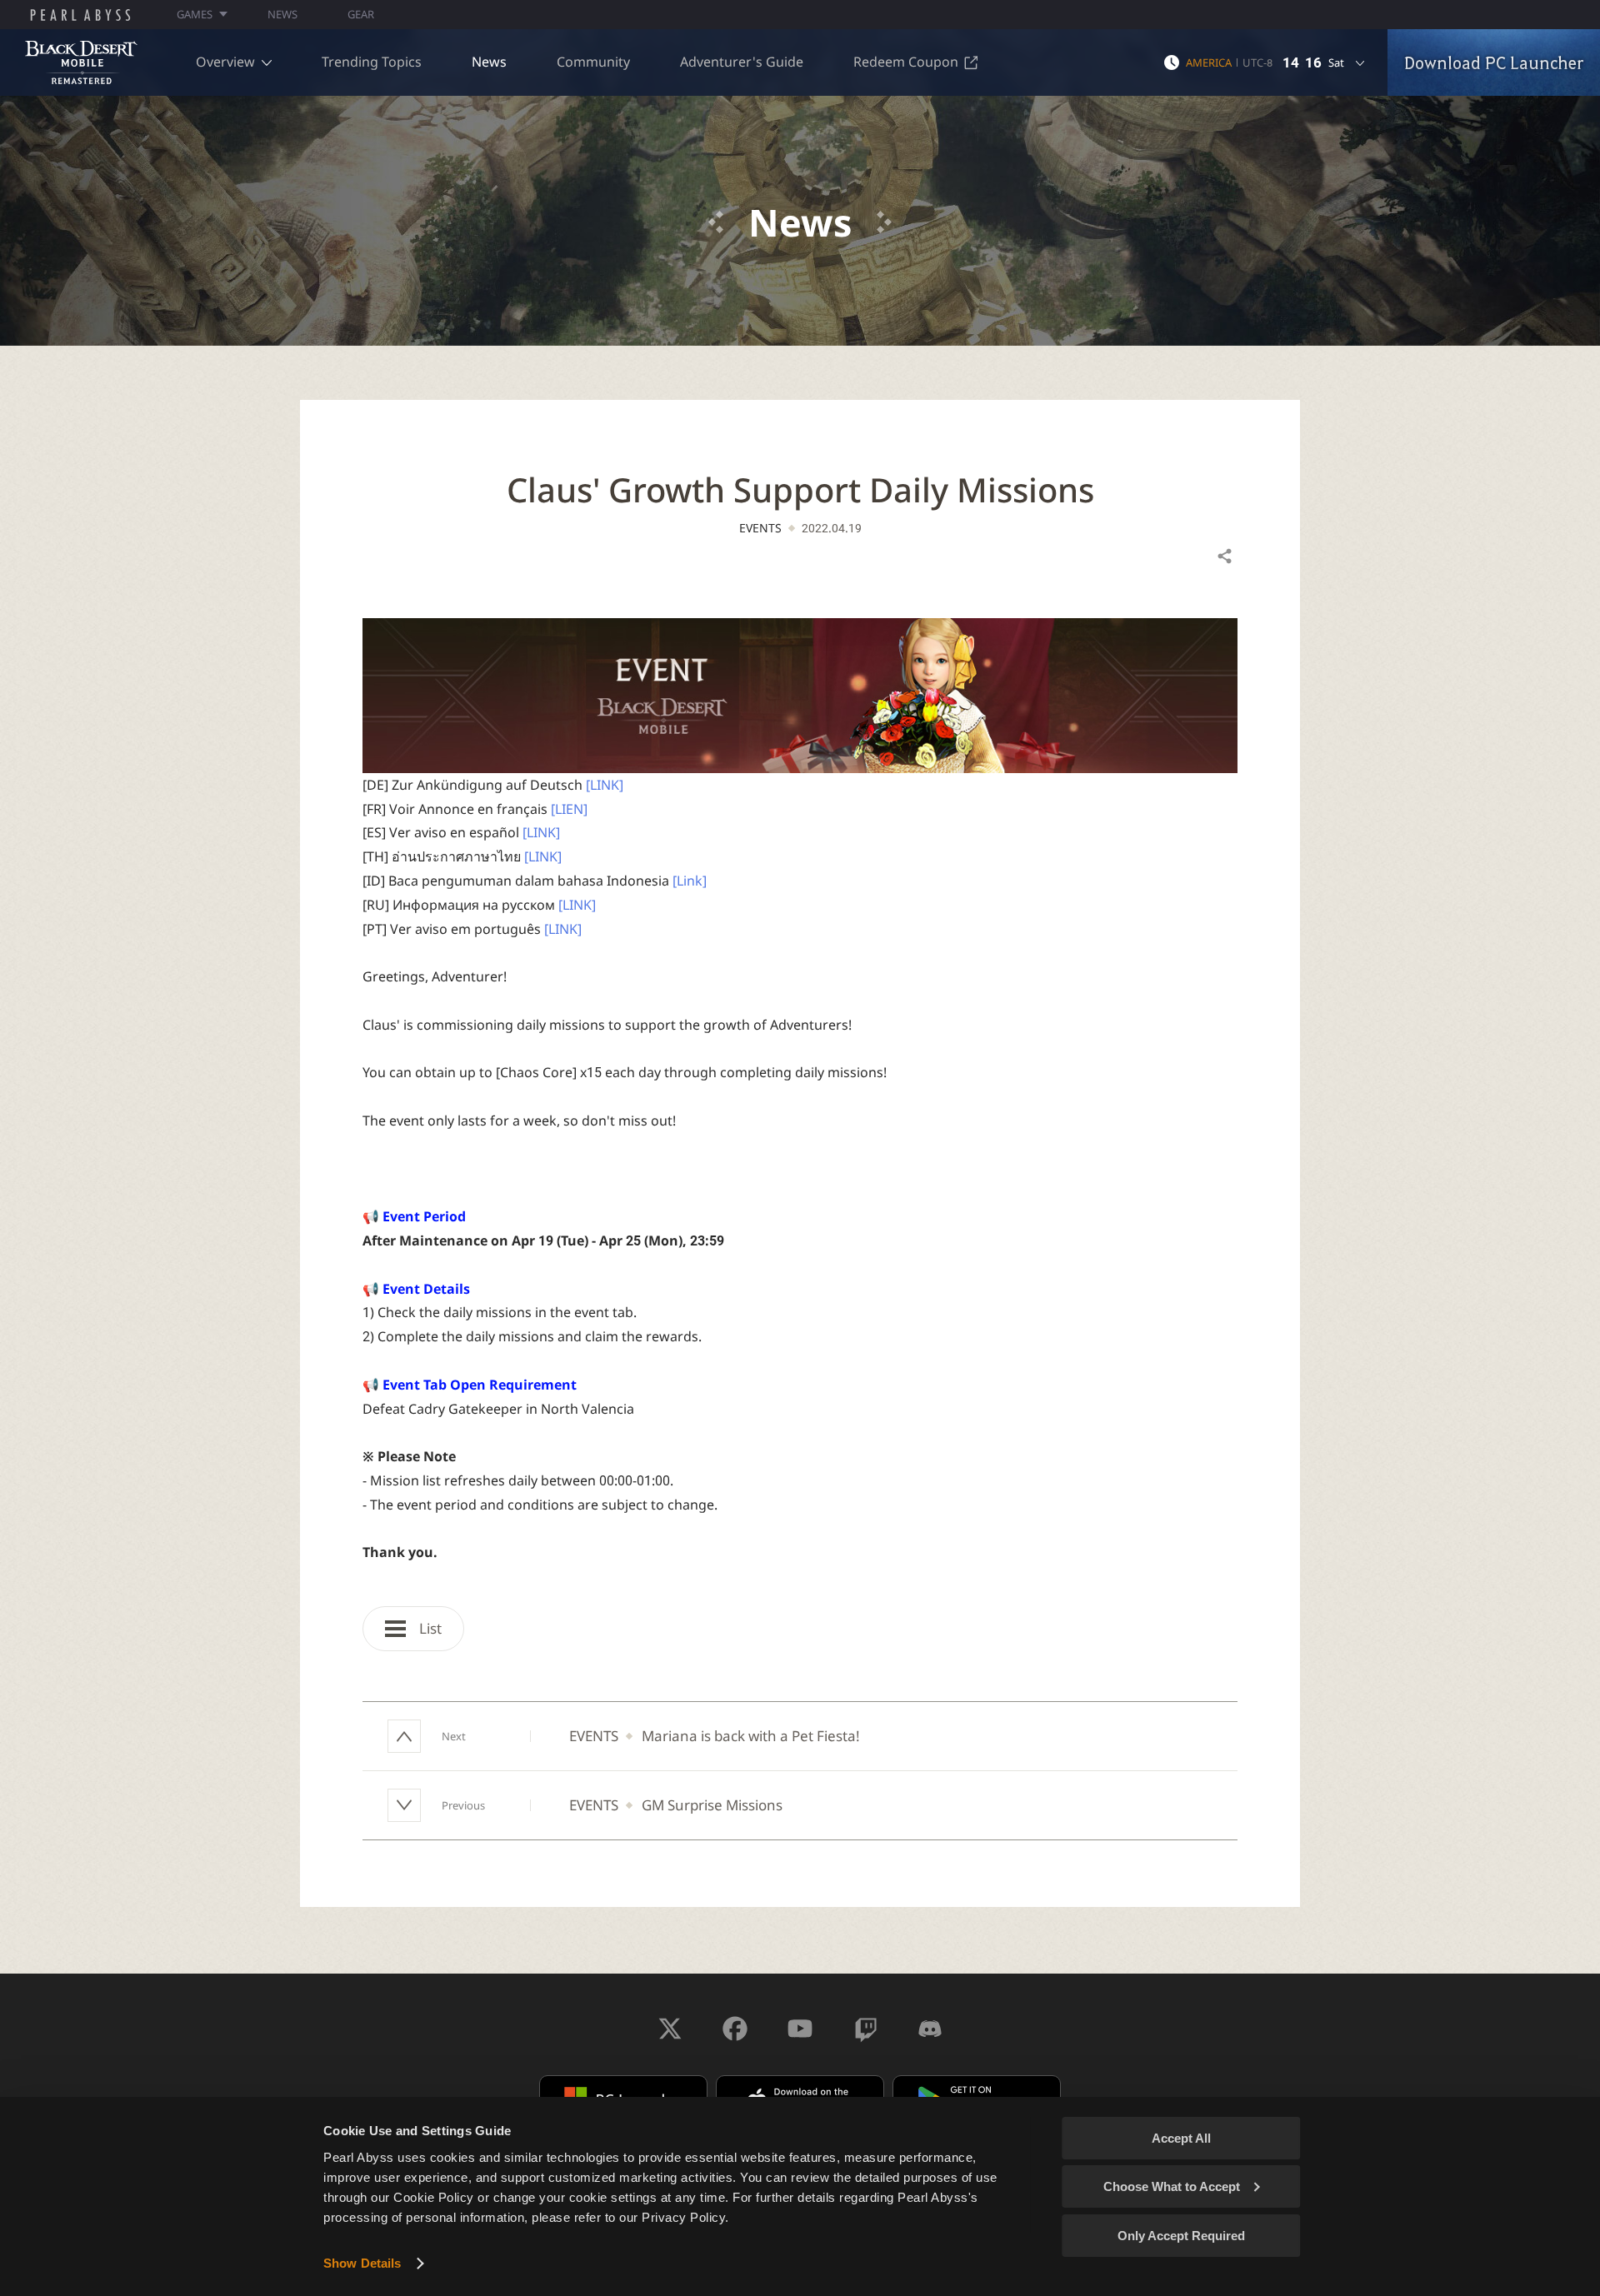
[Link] (690, 881)
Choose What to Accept (1172, 2186)
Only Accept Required (1181, 2236)
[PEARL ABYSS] (80, 15)
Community (593, 62)
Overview (225, 62)
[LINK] (605, 785)
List (429, 1628)
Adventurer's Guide (742, 62)
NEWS (282, 14)
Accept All (1181, 2138)
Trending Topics (372, 62)
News (489, 62)
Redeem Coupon (906, 62)
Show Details (362, 2263)
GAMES (195, 14)
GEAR (361, 14)
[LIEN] (569, 809)
